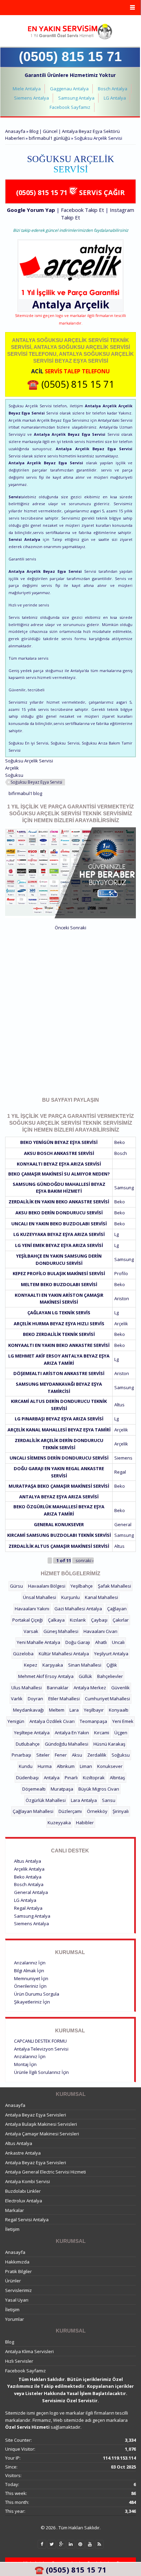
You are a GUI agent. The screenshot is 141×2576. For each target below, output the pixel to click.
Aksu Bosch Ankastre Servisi (59, 1153)
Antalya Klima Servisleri (29, 2351)
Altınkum (66, 1766)
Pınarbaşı (21, 1755)
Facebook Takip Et (82, 210)
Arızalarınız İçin (30, 1963)
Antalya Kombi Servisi (28, 2181)
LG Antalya (115, 98)
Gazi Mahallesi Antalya (78, 1609)
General (123, 1524)
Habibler (85, 1823)
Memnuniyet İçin (31, 1978)
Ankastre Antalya (23, 2153)
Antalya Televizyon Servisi (41, 2049)
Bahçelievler (110, 1676)
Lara (74, 1710)
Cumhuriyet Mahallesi (107, 1699)
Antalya (52, 1778)
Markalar (15, 2210)
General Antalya (31, 1892)
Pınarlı (71, 1778)
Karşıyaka (53, 1665)
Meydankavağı (28, 1710)
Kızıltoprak (94, 1778)
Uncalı (118, 1642)
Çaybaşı (99, 1620)
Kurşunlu (70, 1597)
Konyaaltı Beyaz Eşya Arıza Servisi (59, 1164)
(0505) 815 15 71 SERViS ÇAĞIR (70, 192)
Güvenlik (120, 1688)
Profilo (121, 1273)
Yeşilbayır (94, 1710)
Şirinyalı (121, 1811)
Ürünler (13, 2281)
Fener (61, 1755)
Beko (120, 1142)
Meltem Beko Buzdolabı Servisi (59, 1284)
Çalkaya (56, 1620)
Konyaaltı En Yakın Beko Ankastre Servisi (59, 1345)
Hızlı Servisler (19, 2361)
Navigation (70, 8)
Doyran (35, 1699)
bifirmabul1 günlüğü (49, 138)
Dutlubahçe (28, 1744)
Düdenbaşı (27, 1778)
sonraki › (85, 1561)
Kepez (31, 1665)
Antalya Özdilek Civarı (52, 1721)
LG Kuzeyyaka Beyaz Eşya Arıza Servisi (59, 1234)
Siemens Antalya (31, 98)
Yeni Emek (123, 1721)
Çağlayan (117, 1609)
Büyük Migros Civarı (99, 1789)
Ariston (122, 1298)
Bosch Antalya (113, 89)
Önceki (62, 928)
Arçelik (92, 304)
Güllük (85, 1676)
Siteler (43, 1755)
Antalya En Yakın (72, 1733)
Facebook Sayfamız (70, 107)
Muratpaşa (62, 1789)
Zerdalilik (97, 1755)
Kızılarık (78, 1620)
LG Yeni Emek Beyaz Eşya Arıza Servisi (59, 1245)
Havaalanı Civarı (100, 1631)
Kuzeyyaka (59, 1823)
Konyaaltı (119, 1710)
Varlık (17, 1699)
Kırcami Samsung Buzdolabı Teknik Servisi (59, 1535)
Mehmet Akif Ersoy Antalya (46, 1676)
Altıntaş (117, 1778)
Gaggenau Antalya (69, 89)
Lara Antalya (84, 1800)
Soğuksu (14, 775)
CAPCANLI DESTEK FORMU (40, 2041)
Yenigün (16, 1721)
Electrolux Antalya (24, 2201)
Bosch (121, 1153)
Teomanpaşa (93, 1721)
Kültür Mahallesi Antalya (64, 1654)
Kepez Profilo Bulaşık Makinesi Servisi (59, 1273)
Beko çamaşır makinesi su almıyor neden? (59, 1174)
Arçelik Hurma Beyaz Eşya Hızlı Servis (59, 1324)
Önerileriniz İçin (30, 1986)
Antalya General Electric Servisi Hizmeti (46, 2172)
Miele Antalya (27, 89)
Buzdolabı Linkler (23, 2191)
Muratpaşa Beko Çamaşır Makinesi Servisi (59, 1486)
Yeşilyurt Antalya (111, 1654)
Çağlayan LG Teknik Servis (59, 1313)
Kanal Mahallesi (101, 1597)
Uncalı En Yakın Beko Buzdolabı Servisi (59, 1224)
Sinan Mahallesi (85, 1665)
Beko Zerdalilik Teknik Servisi (59, 1334)
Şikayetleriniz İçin (32, 2002)
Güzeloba (23, 1654)
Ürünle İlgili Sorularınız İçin (41, 2072)
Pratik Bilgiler (18, 2271)
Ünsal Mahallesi (40, 1597)
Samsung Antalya (76, 98)
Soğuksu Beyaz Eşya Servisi (36, 782)
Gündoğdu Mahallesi (67, 1744)
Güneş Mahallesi (61, 1631)
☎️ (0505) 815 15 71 (71, 384)
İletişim (12, 2229)
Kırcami (102, 1733)
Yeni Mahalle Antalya (39, 1642)
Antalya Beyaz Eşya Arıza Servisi (59, 1497)
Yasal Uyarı (17, 2300)
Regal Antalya (28, 1908)
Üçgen (121, 1733)
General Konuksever (59, 1524)
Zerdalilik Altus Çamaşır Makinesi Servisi (59, 1546)
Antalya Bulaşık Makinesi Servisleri (41, 2124)
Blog (10, 2342)
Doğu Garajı (78, 1642)
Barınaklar (58, 1688)
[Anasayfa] (70, 32)
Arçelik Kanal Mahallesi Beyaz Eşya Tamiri (59, 1430)
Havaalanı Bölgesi (47, 1586)
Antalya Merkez (90, 1688)
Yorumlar (15, 2319)
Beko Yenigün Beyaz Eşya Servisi (59, 1142)
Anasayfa (15, 131)
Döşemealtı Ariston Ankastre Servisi (59, 1373)
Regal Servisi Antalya (27, 2220)
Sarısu (109, 1800)
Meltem (57, 1710)
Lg (117, 1234)
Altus (119, 1405)
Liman (86, 1766)
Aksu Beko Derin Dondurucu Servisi (59, 1213)
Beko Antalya (28, 1877)
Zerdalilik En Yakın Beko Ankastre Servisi (59, 1202)
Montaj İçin (25, 2064)
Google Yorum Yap (31, 210)
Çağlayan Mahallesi (33, 1811)
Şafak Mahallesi (114, 1586)
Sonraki (78, 928)
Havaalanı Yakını (32, 1609)
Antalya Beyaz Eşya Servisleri (36, 2115)
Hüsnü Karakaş (109, 1744)
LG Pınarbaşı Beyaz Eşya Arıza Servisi (59, 1419)
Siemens (123, 1458)
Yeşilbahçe (82, 1586)
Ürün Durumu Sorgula (37, 1994)
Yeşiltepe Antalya (32, 1733)
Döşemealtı (34, 1789)
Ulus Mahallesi (27, 1688)
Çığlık (112, 1665)
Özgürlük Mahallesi (46, 1800)
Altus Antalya (28, 1861)
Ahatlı (101, 1642)
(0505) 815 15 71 (70, 56)
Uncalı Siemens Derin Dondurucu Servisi (59, 1458)
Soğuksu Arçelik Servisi (29, 761)
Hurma (45, 1766)
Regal (120, 1472)
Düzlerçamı (70, 1811)
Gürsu (16, 1586)
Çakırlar (121, 1620)
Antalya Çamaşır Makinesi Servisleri (42, 2134)
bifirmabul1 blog (25, 793)
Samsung (124, 1188)
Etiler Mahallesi (64, 1699)
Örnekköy (97, 1811)
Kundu (26, 1766)
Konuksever (110, 1766)
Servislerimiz (18, 2290)
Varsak (31, 1631)
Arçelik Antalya (29, 1869)
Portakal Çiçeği (28, 1620)
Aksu (77, 1755)
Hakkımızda (17, 2262)
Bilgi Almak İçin (29, 1971)
